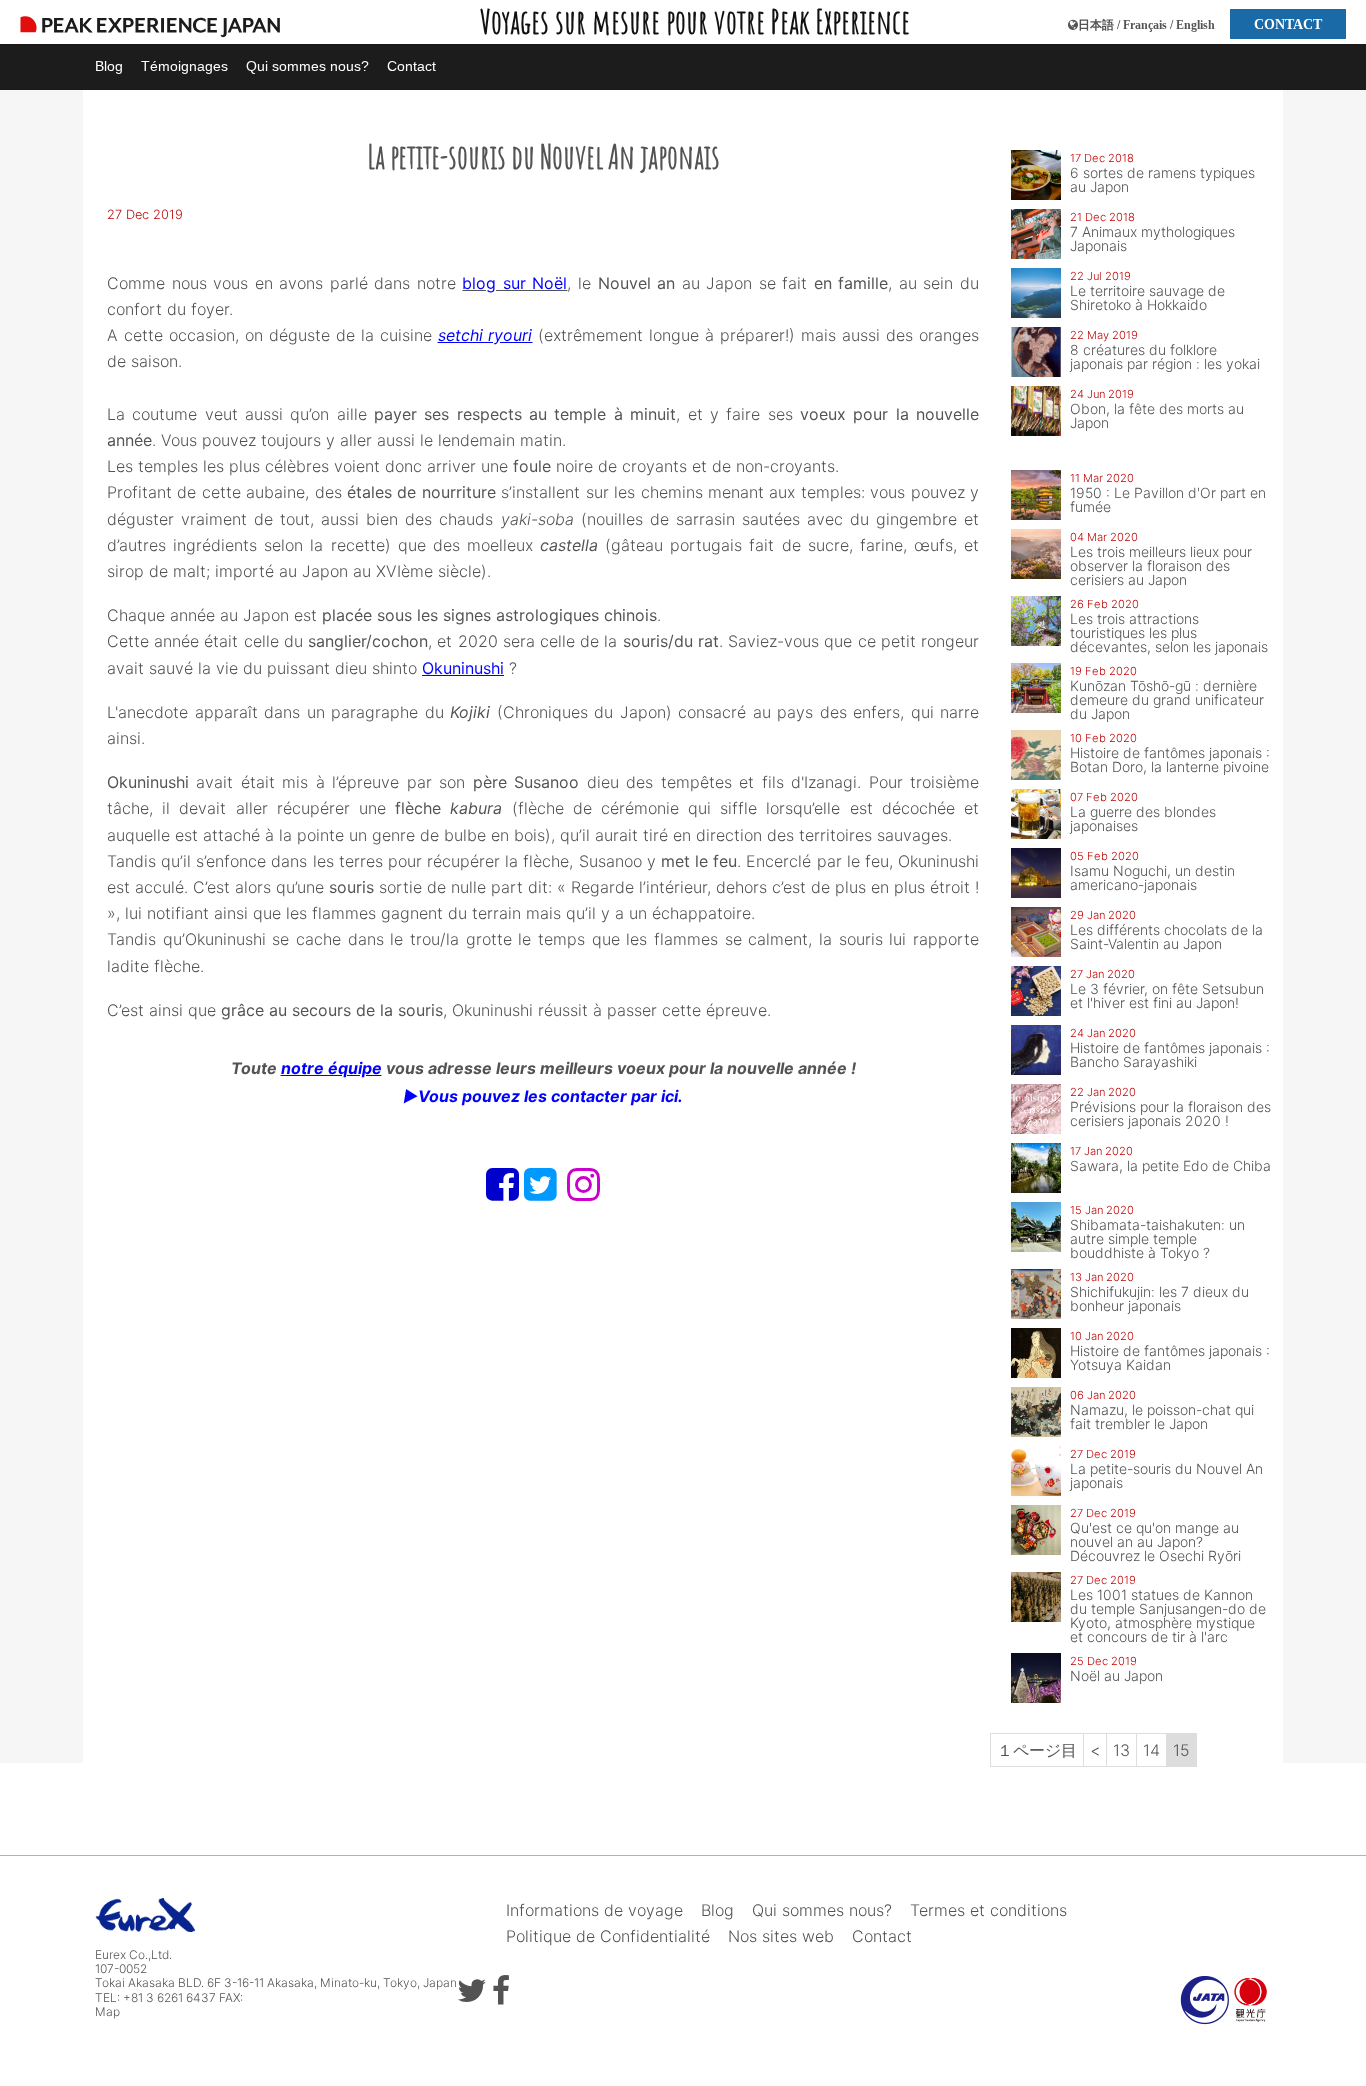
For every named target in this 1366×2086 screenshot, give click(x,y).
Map (107, 2011)
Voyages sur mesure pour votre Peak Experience (695, 21)
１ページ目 (1037, 1750)
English (1195, 25)
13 (1121, 1750)
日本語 (1096, 25)
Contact (411, 66)
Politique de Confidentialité (608, 1936)
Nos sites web (781, 1936)
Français (1145, 25)
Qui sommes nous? (307, 66)
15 (1181, 1750)
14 (1151, 1750)
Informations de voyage (594, 1910)
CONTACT (1288, 24)
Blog (109, 66)
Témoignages (184, 66)
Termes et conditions (988, 1910)
